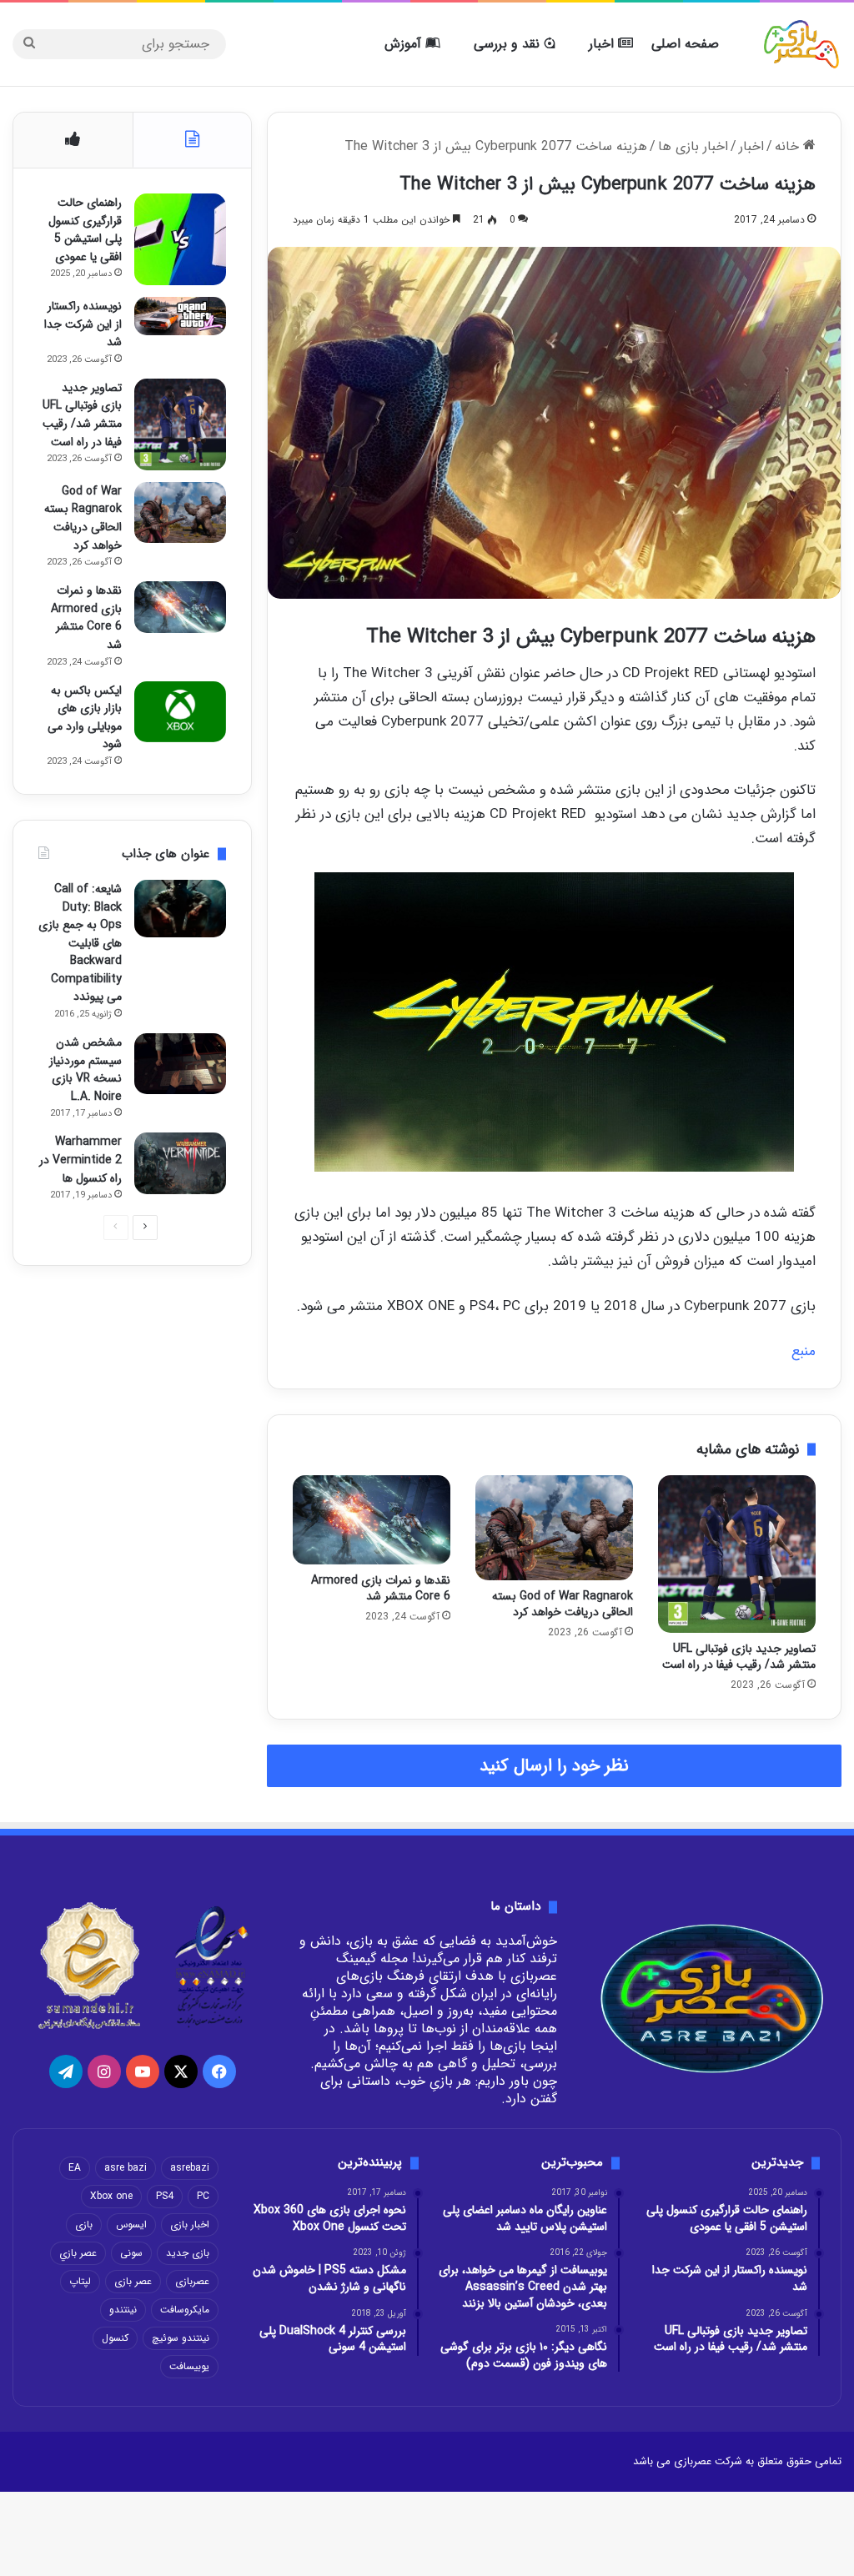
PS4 (165, 2196)
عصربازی (192, 2281)
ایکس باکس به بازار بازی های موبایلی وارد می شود (85, 718)
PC (203, 2196)
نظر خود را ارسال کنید (554, 1766)
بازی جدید (188, 2253)
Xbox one (111, 2196)
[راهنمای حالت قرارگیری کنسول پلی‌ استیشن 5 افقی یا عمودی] (180, 239)
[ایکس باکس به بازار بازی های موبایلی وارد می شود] (180, 712)
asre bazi (126, 2168)
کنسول (115, 2338)
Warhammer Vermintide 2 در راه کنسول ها (80, 1160)
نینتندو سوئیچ (181, 2338)
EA (75, 2168)
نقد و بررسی (509, 44)
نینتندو (123, 2310)
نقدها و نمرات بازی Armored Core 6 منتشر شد (381, 1588)
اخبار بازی (190, 2224)
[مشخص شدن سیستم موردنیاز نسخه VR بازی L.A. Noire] (180, 1064)
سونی (131, 2253)
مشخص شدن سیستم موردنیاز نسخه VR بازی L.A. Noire (85, 1070)
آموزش (405, 44)
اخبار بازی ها (693, 146)
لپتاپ (80, 2281)
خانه (789, 146)
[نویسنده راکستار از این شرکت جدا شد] (180, 316)
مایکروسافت (185, 2310)
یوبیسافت (189, 2366)
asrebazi (190, 2168)
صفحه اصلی (685, 44)
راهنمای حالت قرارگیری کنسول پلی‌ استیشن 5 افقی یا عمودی (85, 230)
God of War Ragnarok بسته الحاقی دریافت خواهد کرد (563, 1604)
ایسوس (131, 2224)
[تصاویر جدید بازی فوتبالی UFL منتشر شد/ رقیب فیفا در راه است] (737, 1554)
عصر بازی (133, 2281)
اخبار (603, 44)
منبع (804, 1351)
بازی (84, 2224)
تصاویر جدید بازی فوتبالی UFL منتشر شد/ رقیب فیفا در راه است (739, 1657)
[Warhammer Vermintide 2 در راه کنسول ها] (180, 1163)
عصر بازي (78, 2253)
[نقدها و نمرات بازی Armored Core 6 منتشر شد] (372, 1519)
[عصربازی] (801, 44)
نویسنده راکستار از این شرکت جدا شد (83, 324)
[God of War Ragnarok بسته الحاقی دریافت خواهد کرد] (554, 1528)
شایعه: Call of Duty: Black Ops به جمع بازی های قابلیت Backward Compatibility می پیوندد (80, 943)
